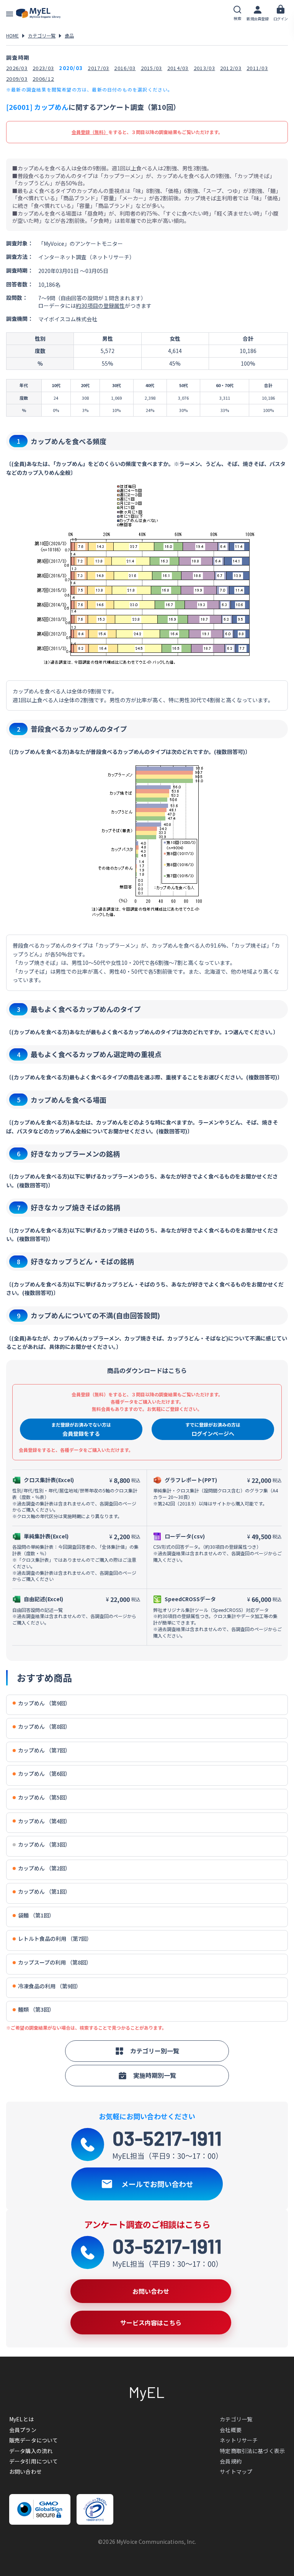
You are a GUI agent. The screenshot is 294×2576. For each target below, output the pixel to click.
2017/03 (98, 68)
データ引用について (33, 2461)
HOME (12, 35)
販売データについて (33, 2440)
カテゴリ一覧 (42, 35)
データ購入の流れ (31, 2451)
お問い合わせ (25, 2471)
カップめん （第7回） (44, 1750)
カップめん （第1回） (44, 1892)
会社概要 (231, 2430)
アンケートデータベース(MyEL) (38, 13)
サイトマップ (236, 2471)
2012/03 (231, 68)
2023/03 (43, 68)
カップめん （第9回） (44, 1703)
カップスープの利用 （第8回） (55, 1962)
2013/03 (204, 68)
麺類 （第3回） (36, 2010)
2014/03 (178, 68)
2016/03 (125, 68)
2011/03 (257, 68)
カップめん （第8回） (44, 1727)
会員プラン (23, 2430)
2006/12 (43, 79)
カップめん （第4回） (44, 1821)
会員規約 (231, 2461)
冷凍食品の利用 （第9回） (50, 1986)
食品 (69, 35)
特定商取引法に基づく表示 (252, 2451)
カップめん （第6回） (44, 1774)
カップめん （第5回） (44, 1797)
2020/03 (71, 68)
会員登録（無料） (90, 132)
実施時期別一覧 (155, 2075)
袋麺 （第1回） (36, 1915)
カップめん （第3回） (44, 1845)
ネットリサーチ (239, 2440)
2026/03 (17, 68)
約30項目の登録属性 (100, 306)
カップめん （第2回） (44, 1868)
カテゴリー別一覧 (155, 2051)
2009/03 (17, 79)
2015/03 (152, 68)
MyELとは (21, 2419)
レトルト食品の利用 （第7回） (55, 1939)
